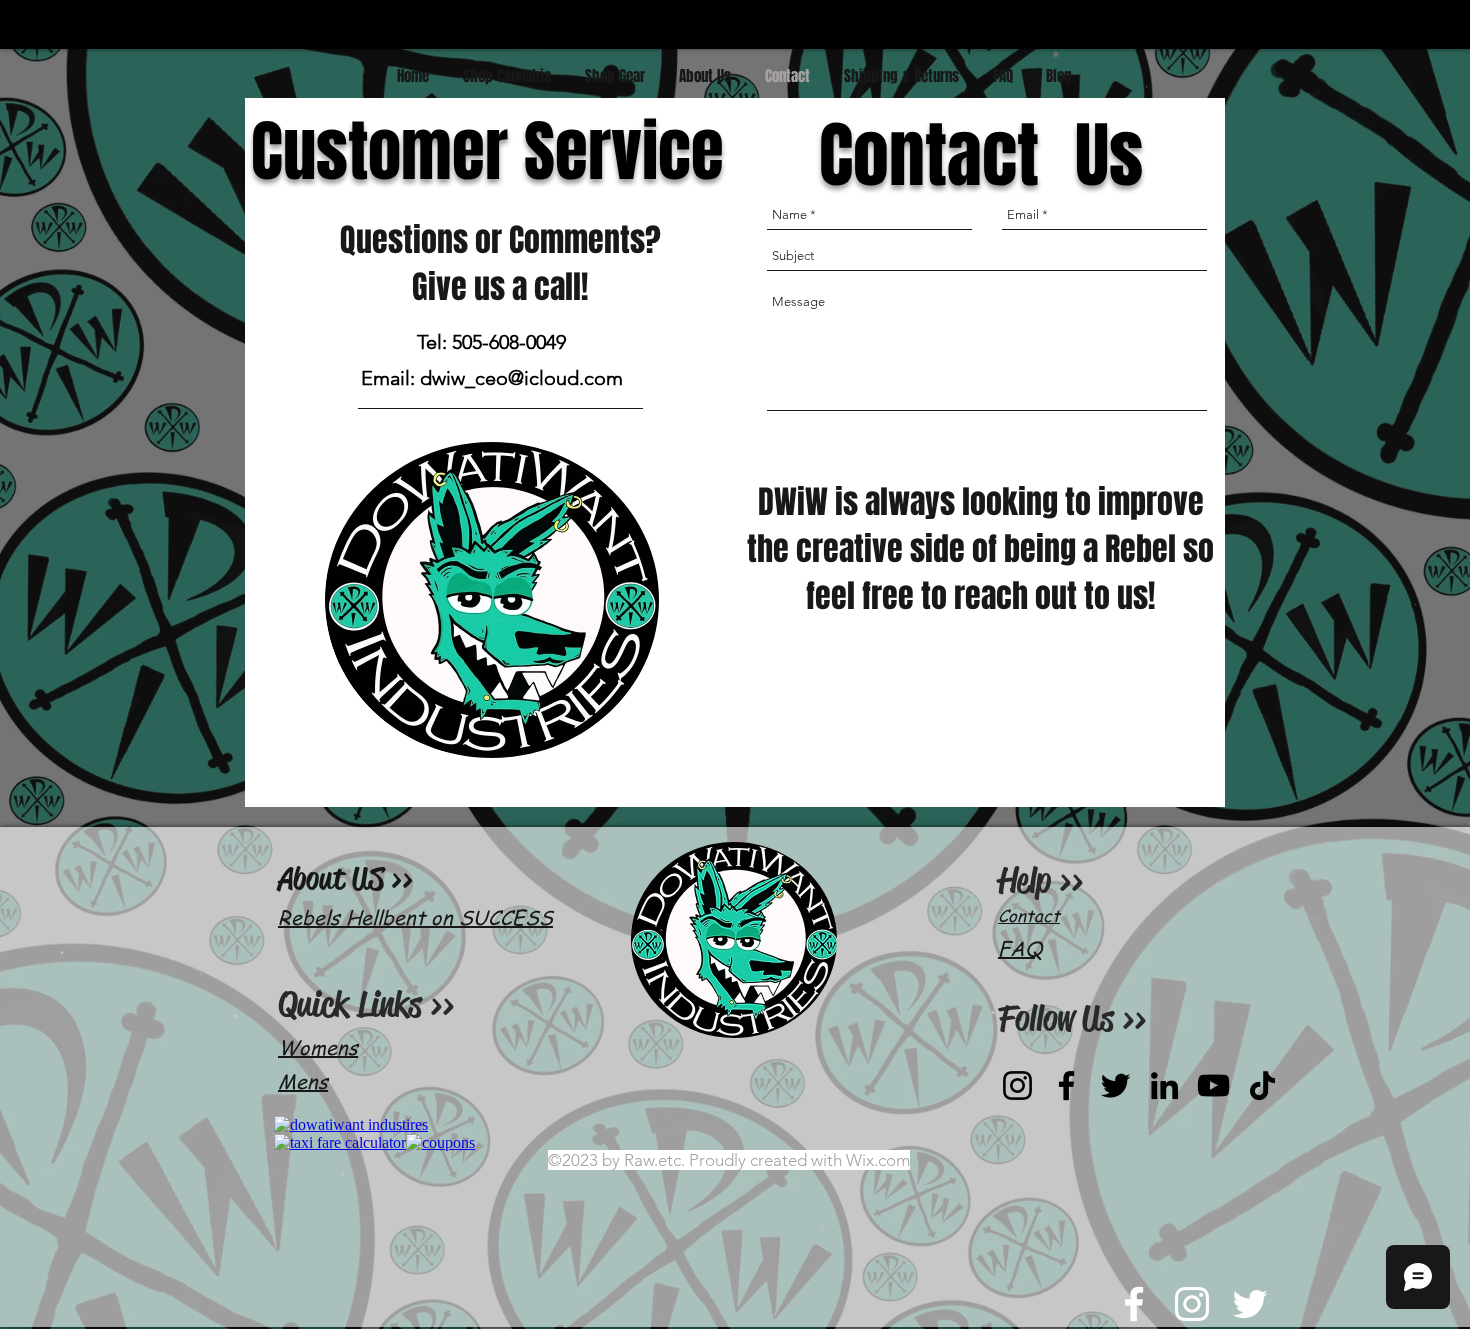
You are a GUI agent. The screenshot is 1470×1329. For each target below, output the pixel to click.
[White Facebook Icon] (1134, 1304)
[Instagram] (1017, 1085)
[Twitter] (1115, 1085)
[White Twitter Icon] (1250, 1304)
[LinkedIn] (1164, 1085)
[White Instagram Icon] (1192, 1304)
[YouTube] (1213, 1085)
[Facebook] (1066, 1085)
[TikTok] (1262, 1085)
